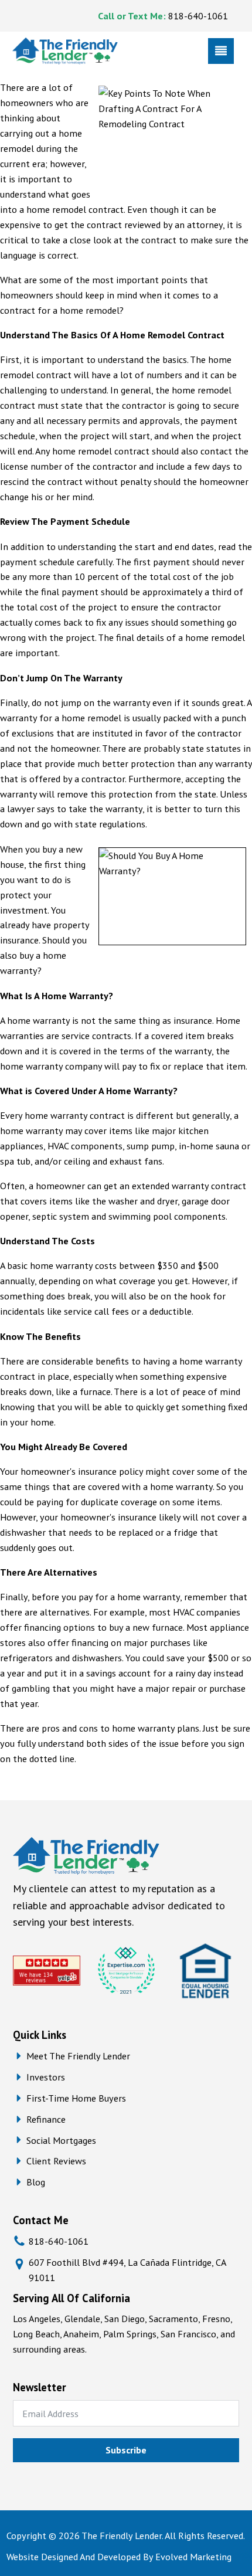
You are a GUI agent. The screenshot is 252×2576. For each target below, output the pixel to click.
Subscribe (126, 2450)
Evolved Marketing (193, 2556)
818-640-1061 (198, 16)
